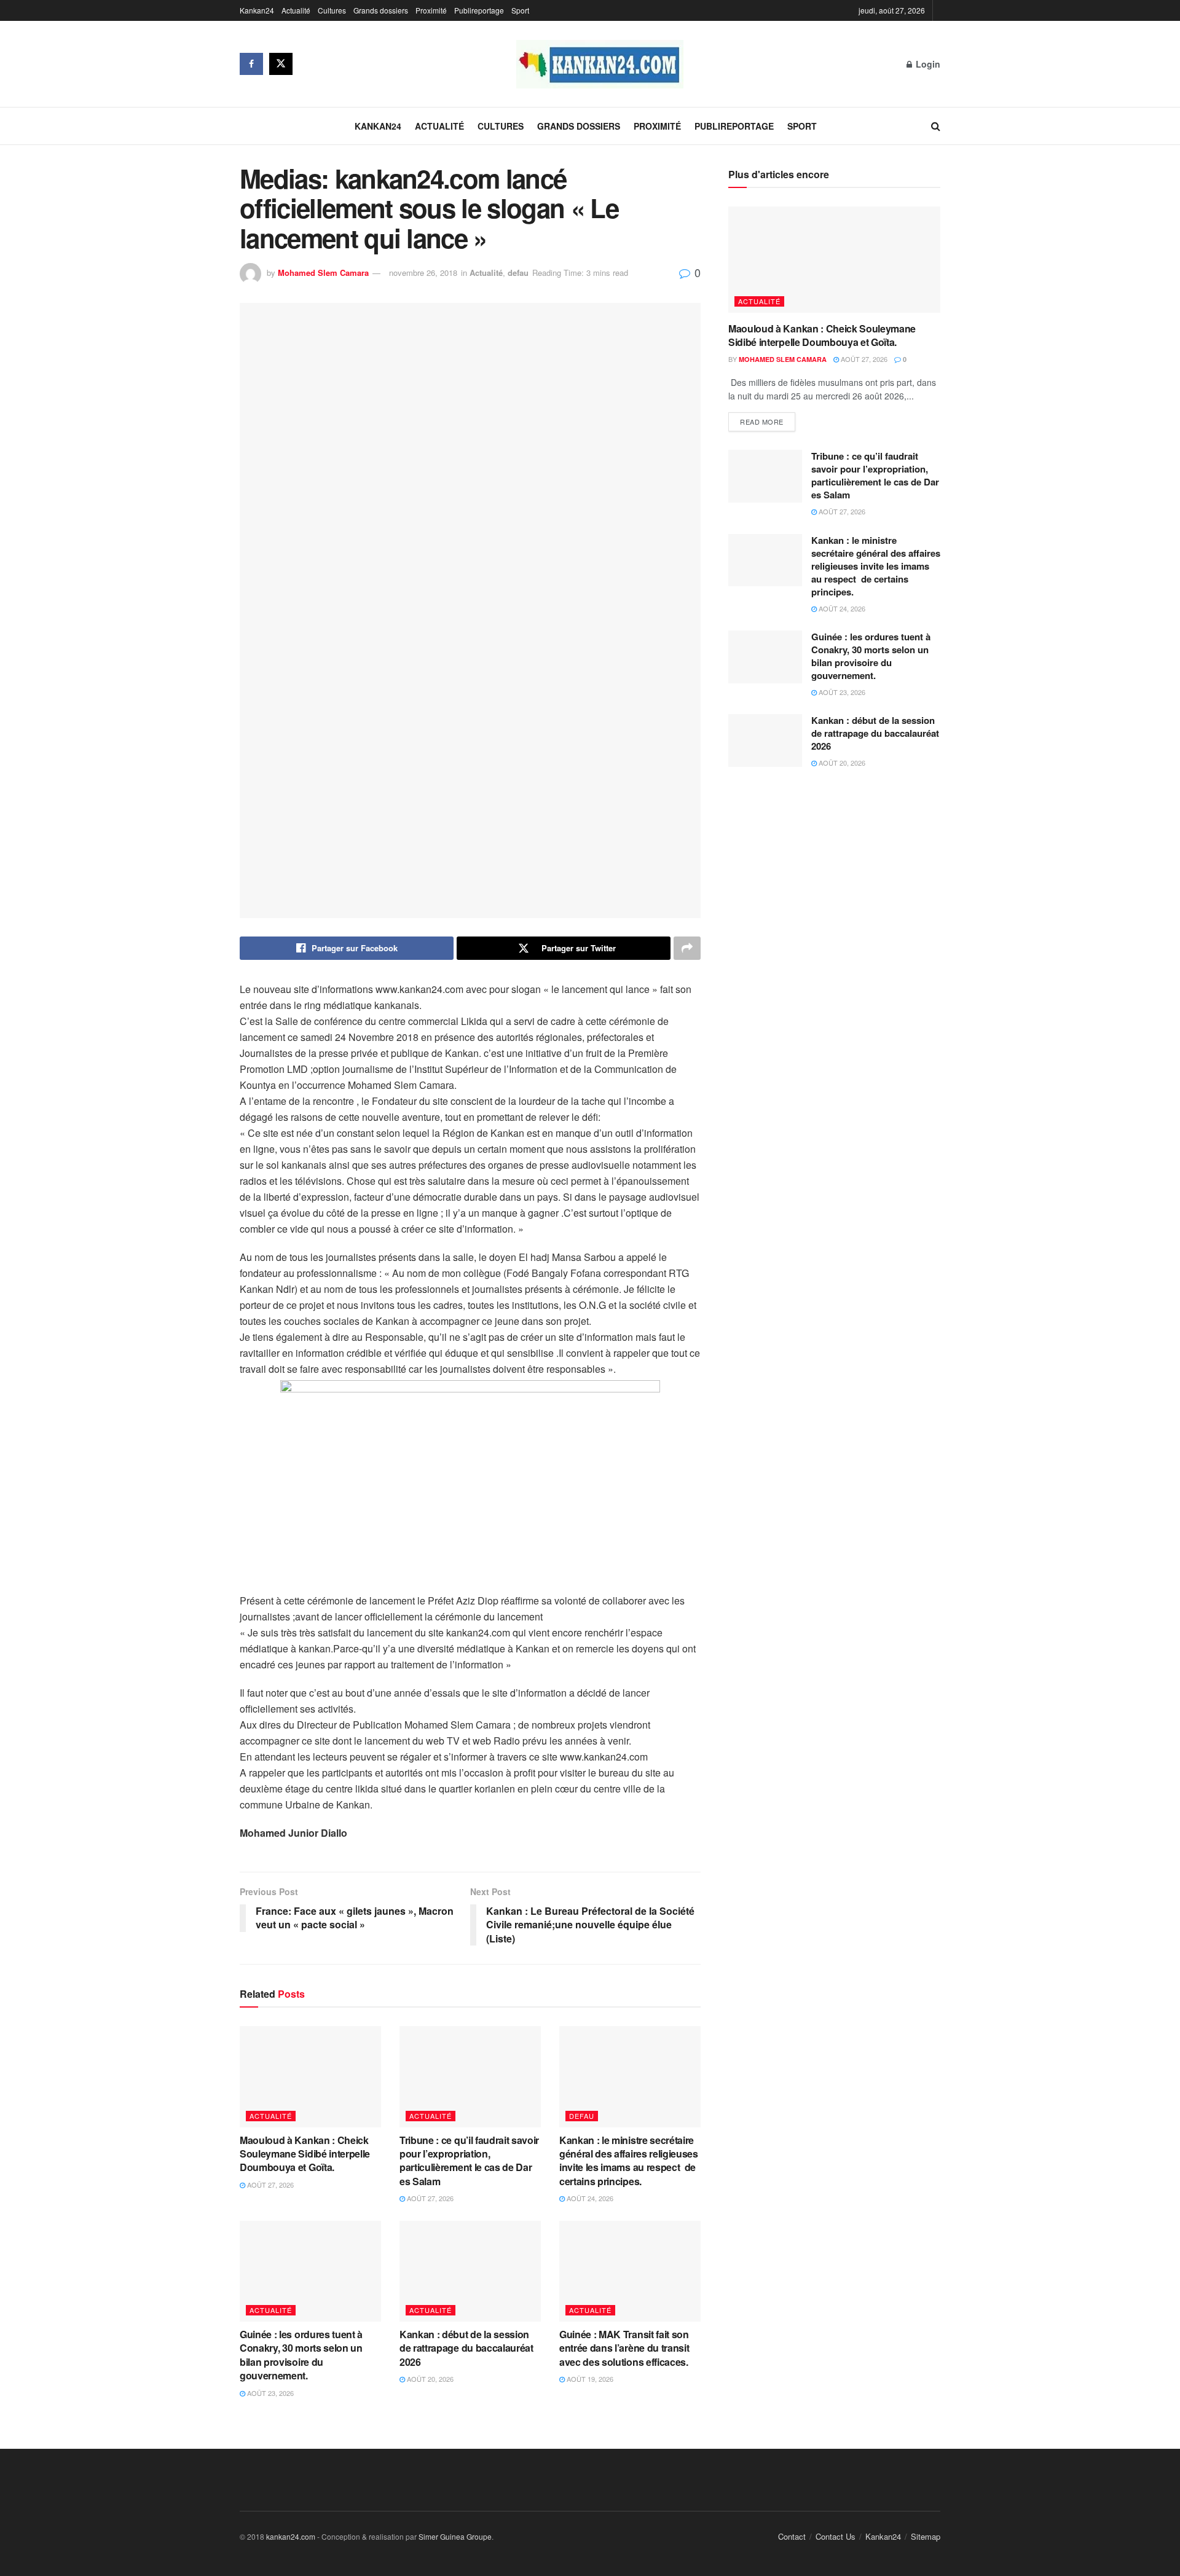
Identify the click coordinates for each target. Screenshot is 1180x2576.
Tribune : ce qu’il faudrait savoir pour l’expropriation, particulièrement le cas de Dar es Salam (469, 2161)
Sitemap (926, 2536)
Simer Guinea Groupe (455, 2536)
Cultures (332, 10)
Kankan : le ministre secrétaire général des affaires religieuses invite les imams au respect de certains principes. (629, 2161)
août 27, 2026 (269, 2185)
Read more (762, 422)
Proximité (431, 10)
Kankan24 (257, 10)
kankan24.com (291, 2536)
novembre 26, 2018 (423, 273)
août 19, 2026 (589, 2379)
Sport (520, 10)
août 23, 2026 (269, 2393)
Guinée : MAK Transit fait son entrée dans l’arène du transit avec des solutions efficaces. (626, 2348)
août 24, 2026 (589, 2198)
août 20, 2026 (429, 2379)
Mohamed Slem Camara (323, 273)
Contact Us (836, 2536)
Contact (792, 2536)
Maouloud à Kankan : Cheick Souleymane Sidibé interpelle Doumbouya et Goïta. (305, 2154)
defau (518, 273)
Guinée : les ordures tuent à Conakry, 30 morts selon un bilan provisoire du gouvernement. (301, 2355)
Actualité (296, 10)
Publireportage (479, 10)
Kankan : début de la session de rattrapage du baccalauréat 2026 (466, 2348)
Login (927, 64)
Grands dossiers (381, 10)
